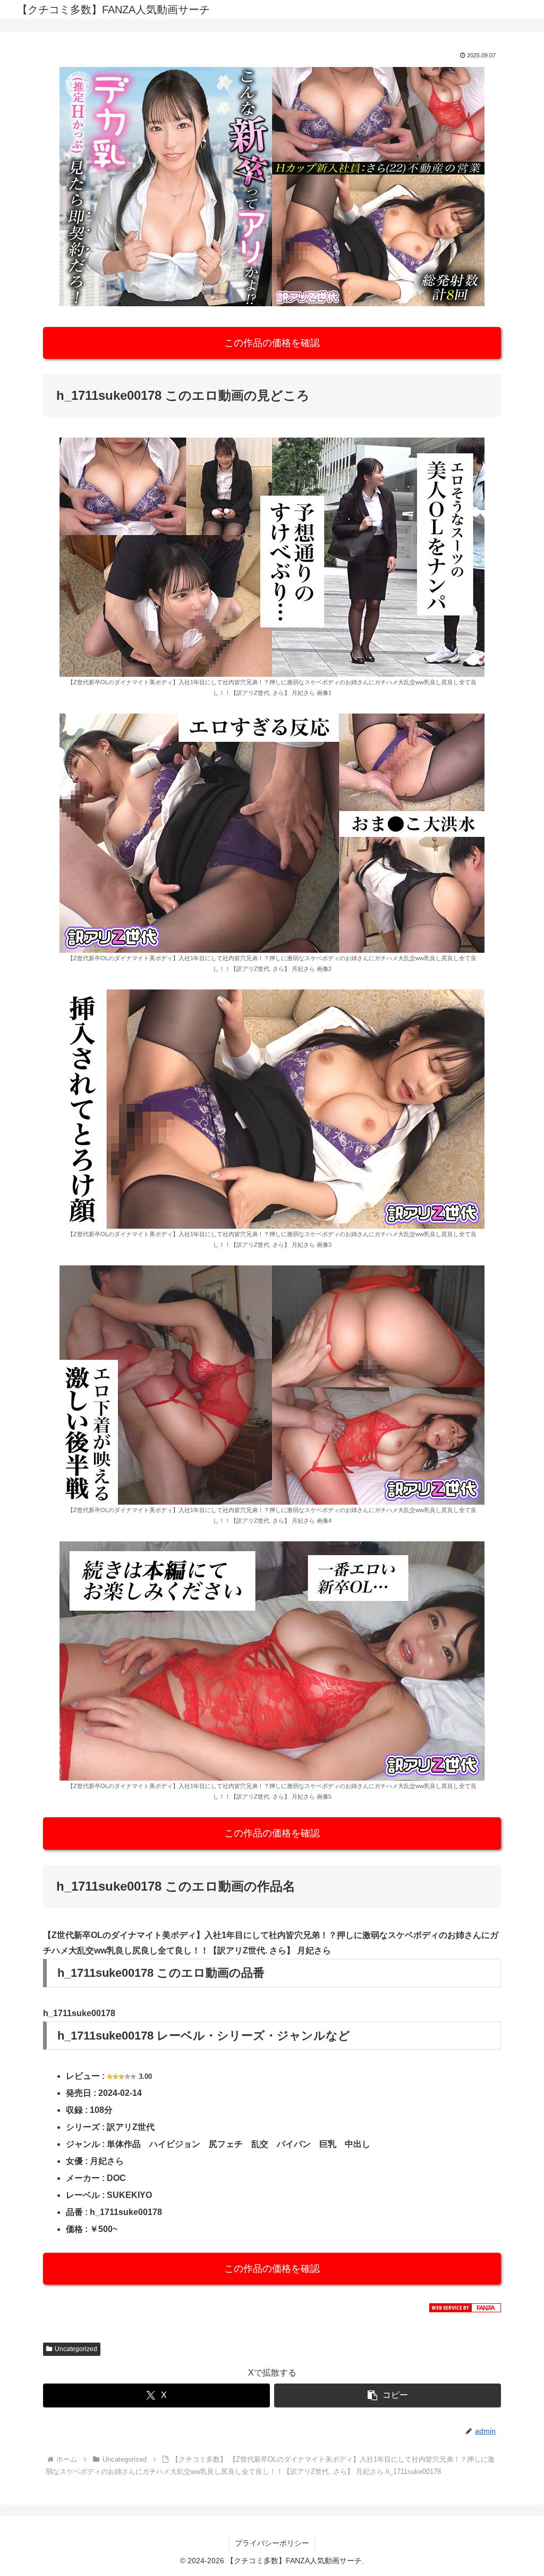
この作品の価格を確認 (272, 343)
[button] (388, 2395)
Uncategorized (76, 2349)
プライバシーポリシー (272, 2543)
